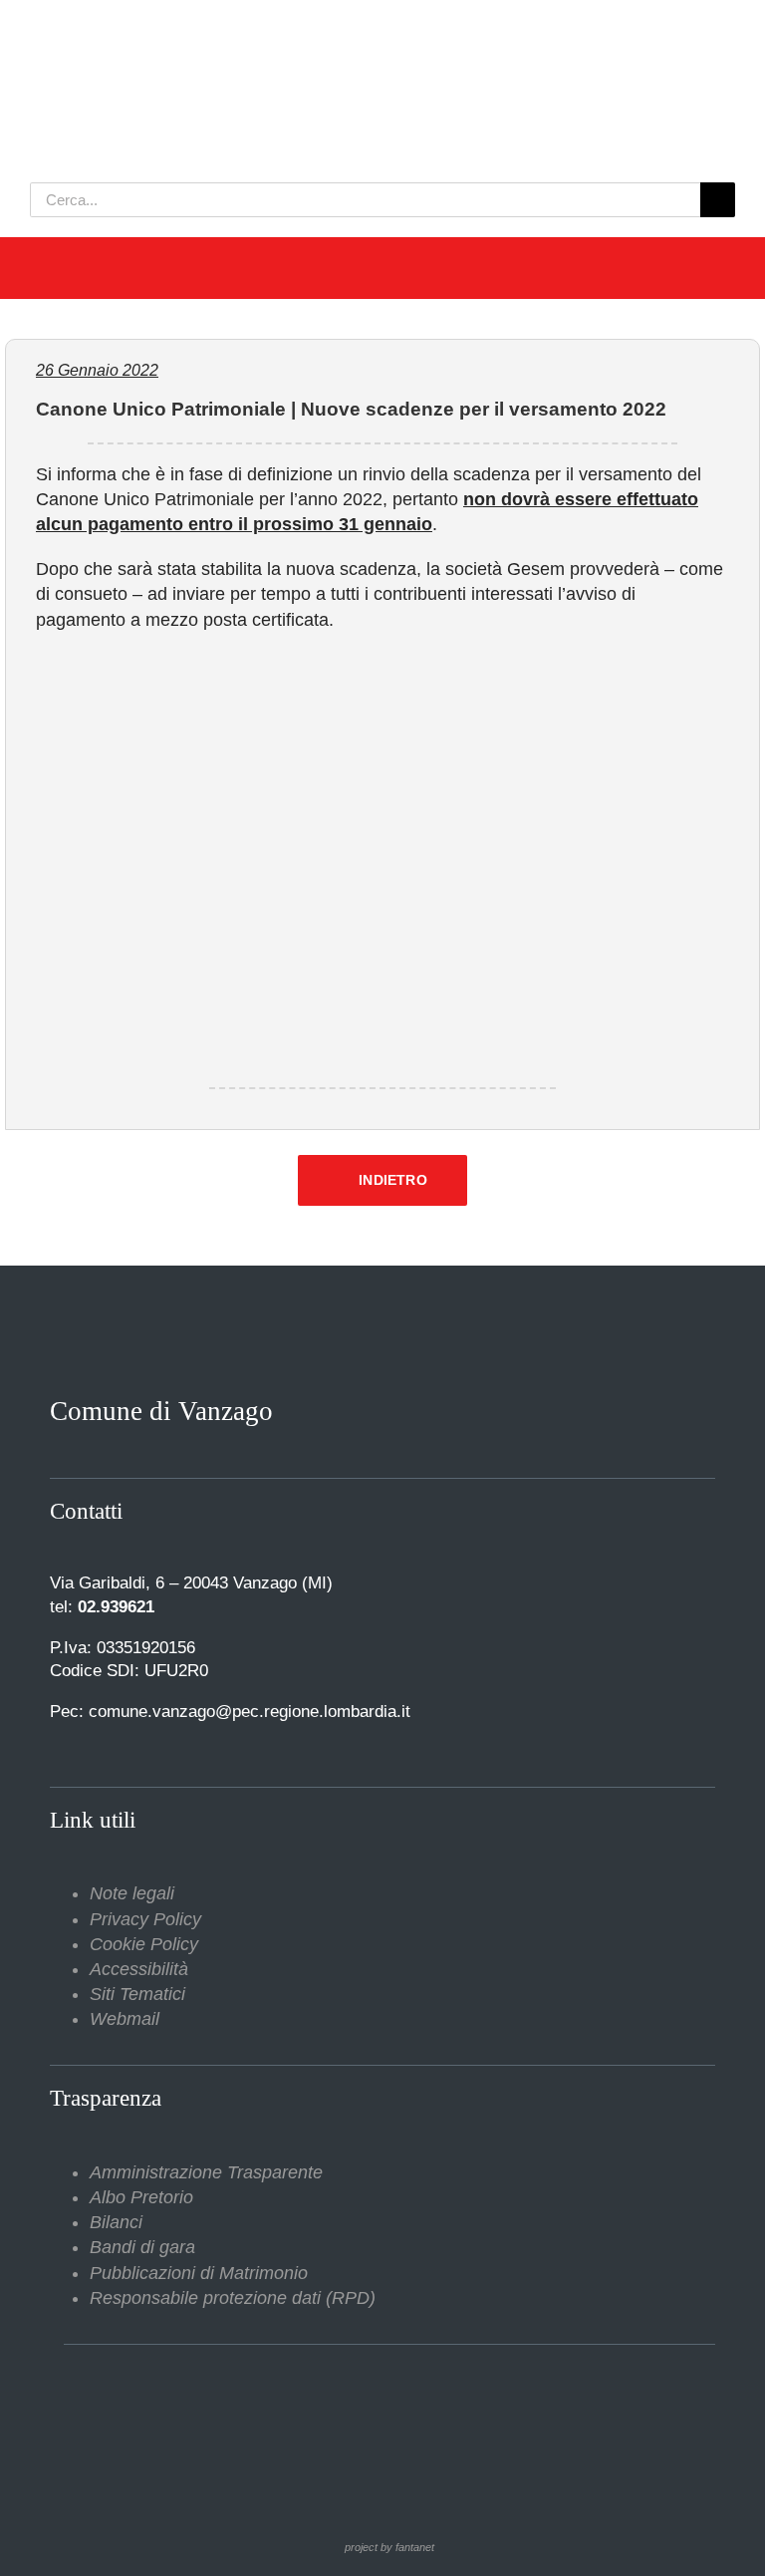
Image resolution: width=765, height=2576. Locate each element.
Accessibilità (139, 1969)
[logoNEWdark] (279, 30)
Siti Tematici (137, 1994)
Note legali (132, 1893)
